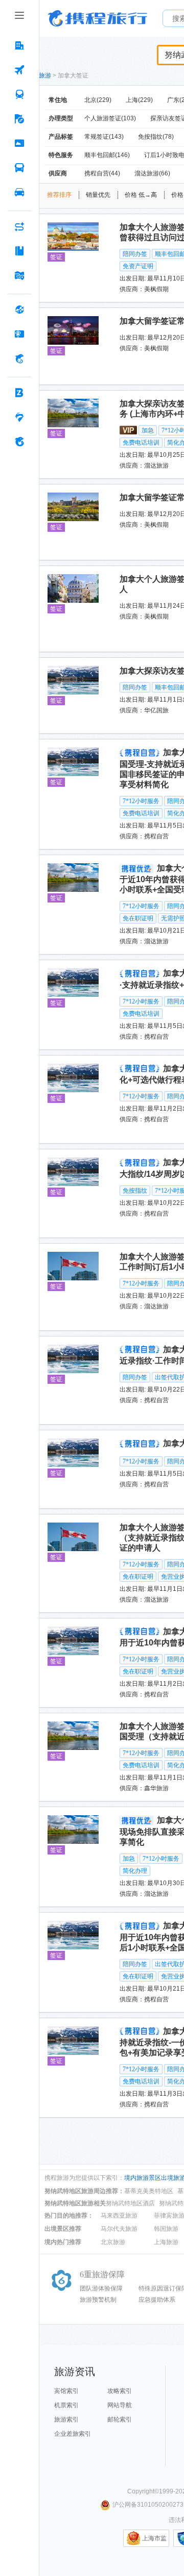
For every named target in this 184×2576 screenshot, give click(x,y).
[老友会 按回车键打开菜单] (19, 417)
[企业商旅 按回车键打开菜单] (19, 393)
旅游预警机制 (98, 2300)
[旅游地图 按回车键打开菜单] (19, 275)
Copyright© (143, 2491)
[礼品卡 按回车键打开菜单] (19, 334)
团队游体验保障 (101, 2288)
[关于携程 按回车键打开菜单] (19, 442)
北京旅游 (113, 2242)
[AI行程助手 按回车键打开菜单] (19, 226)
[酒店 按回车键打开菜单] (19, 45)
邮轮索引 (120, 2419)
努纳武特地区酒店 (130, 2203)
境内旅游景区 (143, 2178)
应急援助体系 (157, 2300)
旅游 (45, 75)
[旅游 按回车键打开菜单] (19, 119)
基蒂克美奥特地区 (149, 2191)
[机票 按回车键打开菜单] (19, 70)
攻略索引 (120, 2391)
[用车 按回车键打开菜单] (19, 192)
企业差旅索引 (73, 2434)
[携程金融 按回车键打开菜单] (19, 358)
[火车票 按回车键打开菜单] (19, 94)
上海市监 (154, 2538)
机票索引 (66, 2405)
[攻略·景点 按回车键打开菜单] (19, 251)
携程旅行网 (98, 18)
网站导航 (120, 2405)
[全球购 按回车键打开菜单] (19, 310)
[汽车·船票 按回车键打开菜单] (19, 168)
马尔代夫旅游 (119, 2229)
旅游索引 (66, 2419)
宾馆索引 (66, 2391)
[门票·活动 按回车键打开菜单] (19, 143)
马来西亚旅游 (119, 2216)
